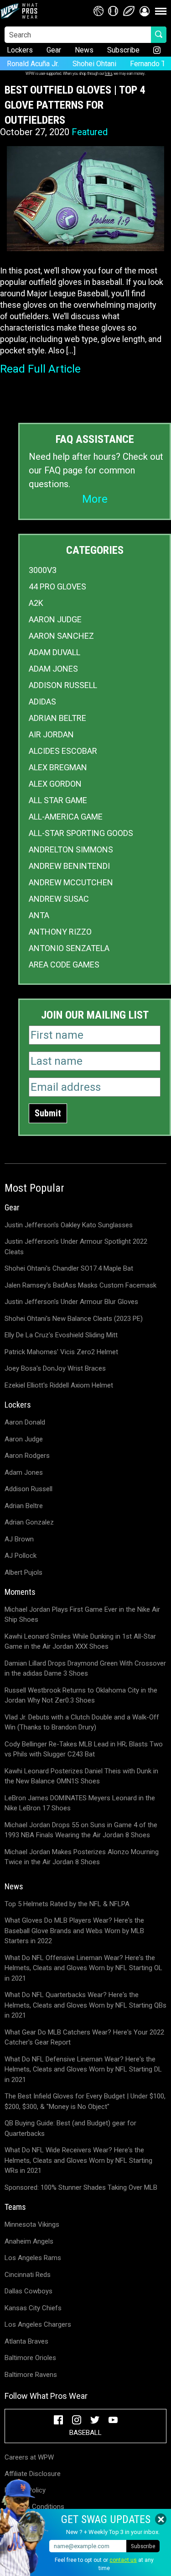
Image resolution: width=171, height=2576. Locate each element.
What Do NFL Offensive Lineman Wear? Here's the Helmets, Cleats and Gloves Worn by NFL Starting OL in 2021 (83, 1968)
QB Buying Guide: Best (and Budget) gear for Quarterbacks (70, 2128)
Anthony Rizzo (60, 932)
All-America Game (66, 817)
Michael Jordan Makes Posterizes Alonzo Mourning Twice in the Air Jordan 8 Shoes (82, 1857)
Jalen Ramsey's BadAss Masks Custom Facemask (80, 1285)
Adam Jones (24, 1472)
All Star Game (58, 800)
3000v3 (43, 570)
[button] (145, 11)
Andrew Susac (59, 899)
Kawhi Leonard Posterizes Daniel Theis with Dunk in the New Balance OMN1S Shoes (81, 1776)
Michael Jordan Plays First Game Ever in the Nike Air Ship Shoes (82, 1615)
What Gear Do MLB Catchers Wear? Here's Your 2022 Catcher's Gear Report (84, 2037)
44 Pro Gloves (57, 586)
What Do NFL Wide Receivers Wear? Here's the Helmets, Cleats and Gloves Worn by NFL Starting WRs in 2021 (78, 2160)
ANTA (39, 915)
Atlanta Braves (26, 2341)
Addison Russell (63, 685)
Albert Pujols (23, 1572)
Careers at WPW (29, 2457)
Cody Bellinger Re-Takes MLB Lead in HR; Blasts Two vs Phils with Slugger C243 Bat (84, 1749)
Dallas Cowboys (28, 2291)
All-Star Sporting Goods (81, 833)
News (84, 50)
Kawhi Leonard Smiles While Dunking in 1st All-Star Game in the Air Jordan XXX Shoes (80, 1642)
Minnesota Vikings (32, 2224)
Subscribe (123, 50)
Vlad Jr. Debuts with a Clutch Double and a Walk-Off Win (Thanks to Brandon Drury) (82, 1722)
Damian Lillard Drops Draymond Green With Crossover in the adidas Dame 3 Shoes (85, 1669)
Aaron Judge (55, 619)
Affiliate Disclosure (33, 2474)
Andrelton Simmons (71, 849)
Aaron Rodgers (27, 1456)
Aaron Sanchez (61, 636)
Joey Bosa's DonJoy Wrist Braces (55, 1368)
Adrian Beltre (57, 718)
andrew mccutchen (71, 882)
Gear (54, 50)
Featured (90, 132)
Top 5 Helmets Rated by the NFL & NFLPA (67, 1904)
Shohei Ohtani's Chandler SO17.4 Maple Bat (69, 1268)
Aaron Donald (25, 1422)
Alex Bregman (58, 767)
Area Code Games (64, 965)
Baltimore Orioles (30, 2358)
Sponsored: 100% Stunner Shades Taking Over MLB (81, 2187)
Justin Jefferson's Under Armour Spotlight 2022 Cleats (76, 1247)
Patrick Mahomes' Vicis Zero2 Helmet (61, 1352)
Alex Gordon (55, 784)
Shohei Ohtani (94, 64)
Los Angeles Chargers (38, 2324)
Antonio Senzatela (69, 948)
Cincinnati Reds (28, 2275)
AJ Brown (19, 1539)
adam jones (53, 669)
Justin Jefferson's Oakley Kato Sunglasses (69, 1225)
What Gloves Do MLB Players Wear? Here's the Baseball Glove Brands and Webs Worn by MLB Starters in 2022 (74, 1931)
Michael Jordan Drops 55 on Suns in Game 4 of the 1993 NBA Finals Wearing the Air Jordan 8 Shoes (81, 1830)
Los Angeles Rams (33, 2258)
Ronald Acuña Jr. (33, 64)
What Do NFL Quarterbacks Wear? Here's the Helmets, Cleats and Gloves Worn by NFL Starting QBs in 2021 (85, 2005)
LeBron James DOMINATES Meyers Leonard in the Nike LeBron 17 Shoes (80, 1803)
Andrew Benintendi (69, 866)
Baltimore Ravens (31, 2375)
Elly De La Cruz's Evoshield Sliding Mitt (61, 1335)
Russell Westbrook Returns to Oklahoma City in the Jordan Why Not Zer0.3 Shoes (81, 1695)
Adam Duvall (54, 652)
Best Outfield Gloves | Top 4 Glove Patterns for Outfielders (75, 105)
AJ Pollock (21, 1556)
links (109, 73)
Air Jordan (51, 734)
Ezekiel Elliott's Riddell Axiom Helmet (59, 1385)
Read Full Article (40, 369)
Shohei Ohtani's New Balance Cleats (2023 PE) (74, 1319)
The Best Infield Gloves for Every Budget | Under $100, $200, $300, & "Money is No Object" (85, 2101)
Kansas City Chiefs (33, 2308)
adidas (42, 702)
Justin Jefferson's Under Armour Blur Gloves (71, 1302)
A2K (36, 603)
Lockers (20, 50)
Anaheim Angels (29, 2241)
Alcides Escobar (63, 751)
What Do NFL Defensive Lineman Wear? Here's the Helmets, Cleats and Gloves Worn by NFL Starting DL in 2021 (83, 2069)
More (95, 499)
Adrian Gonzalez (29, 1522)
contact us (123, 2560)
